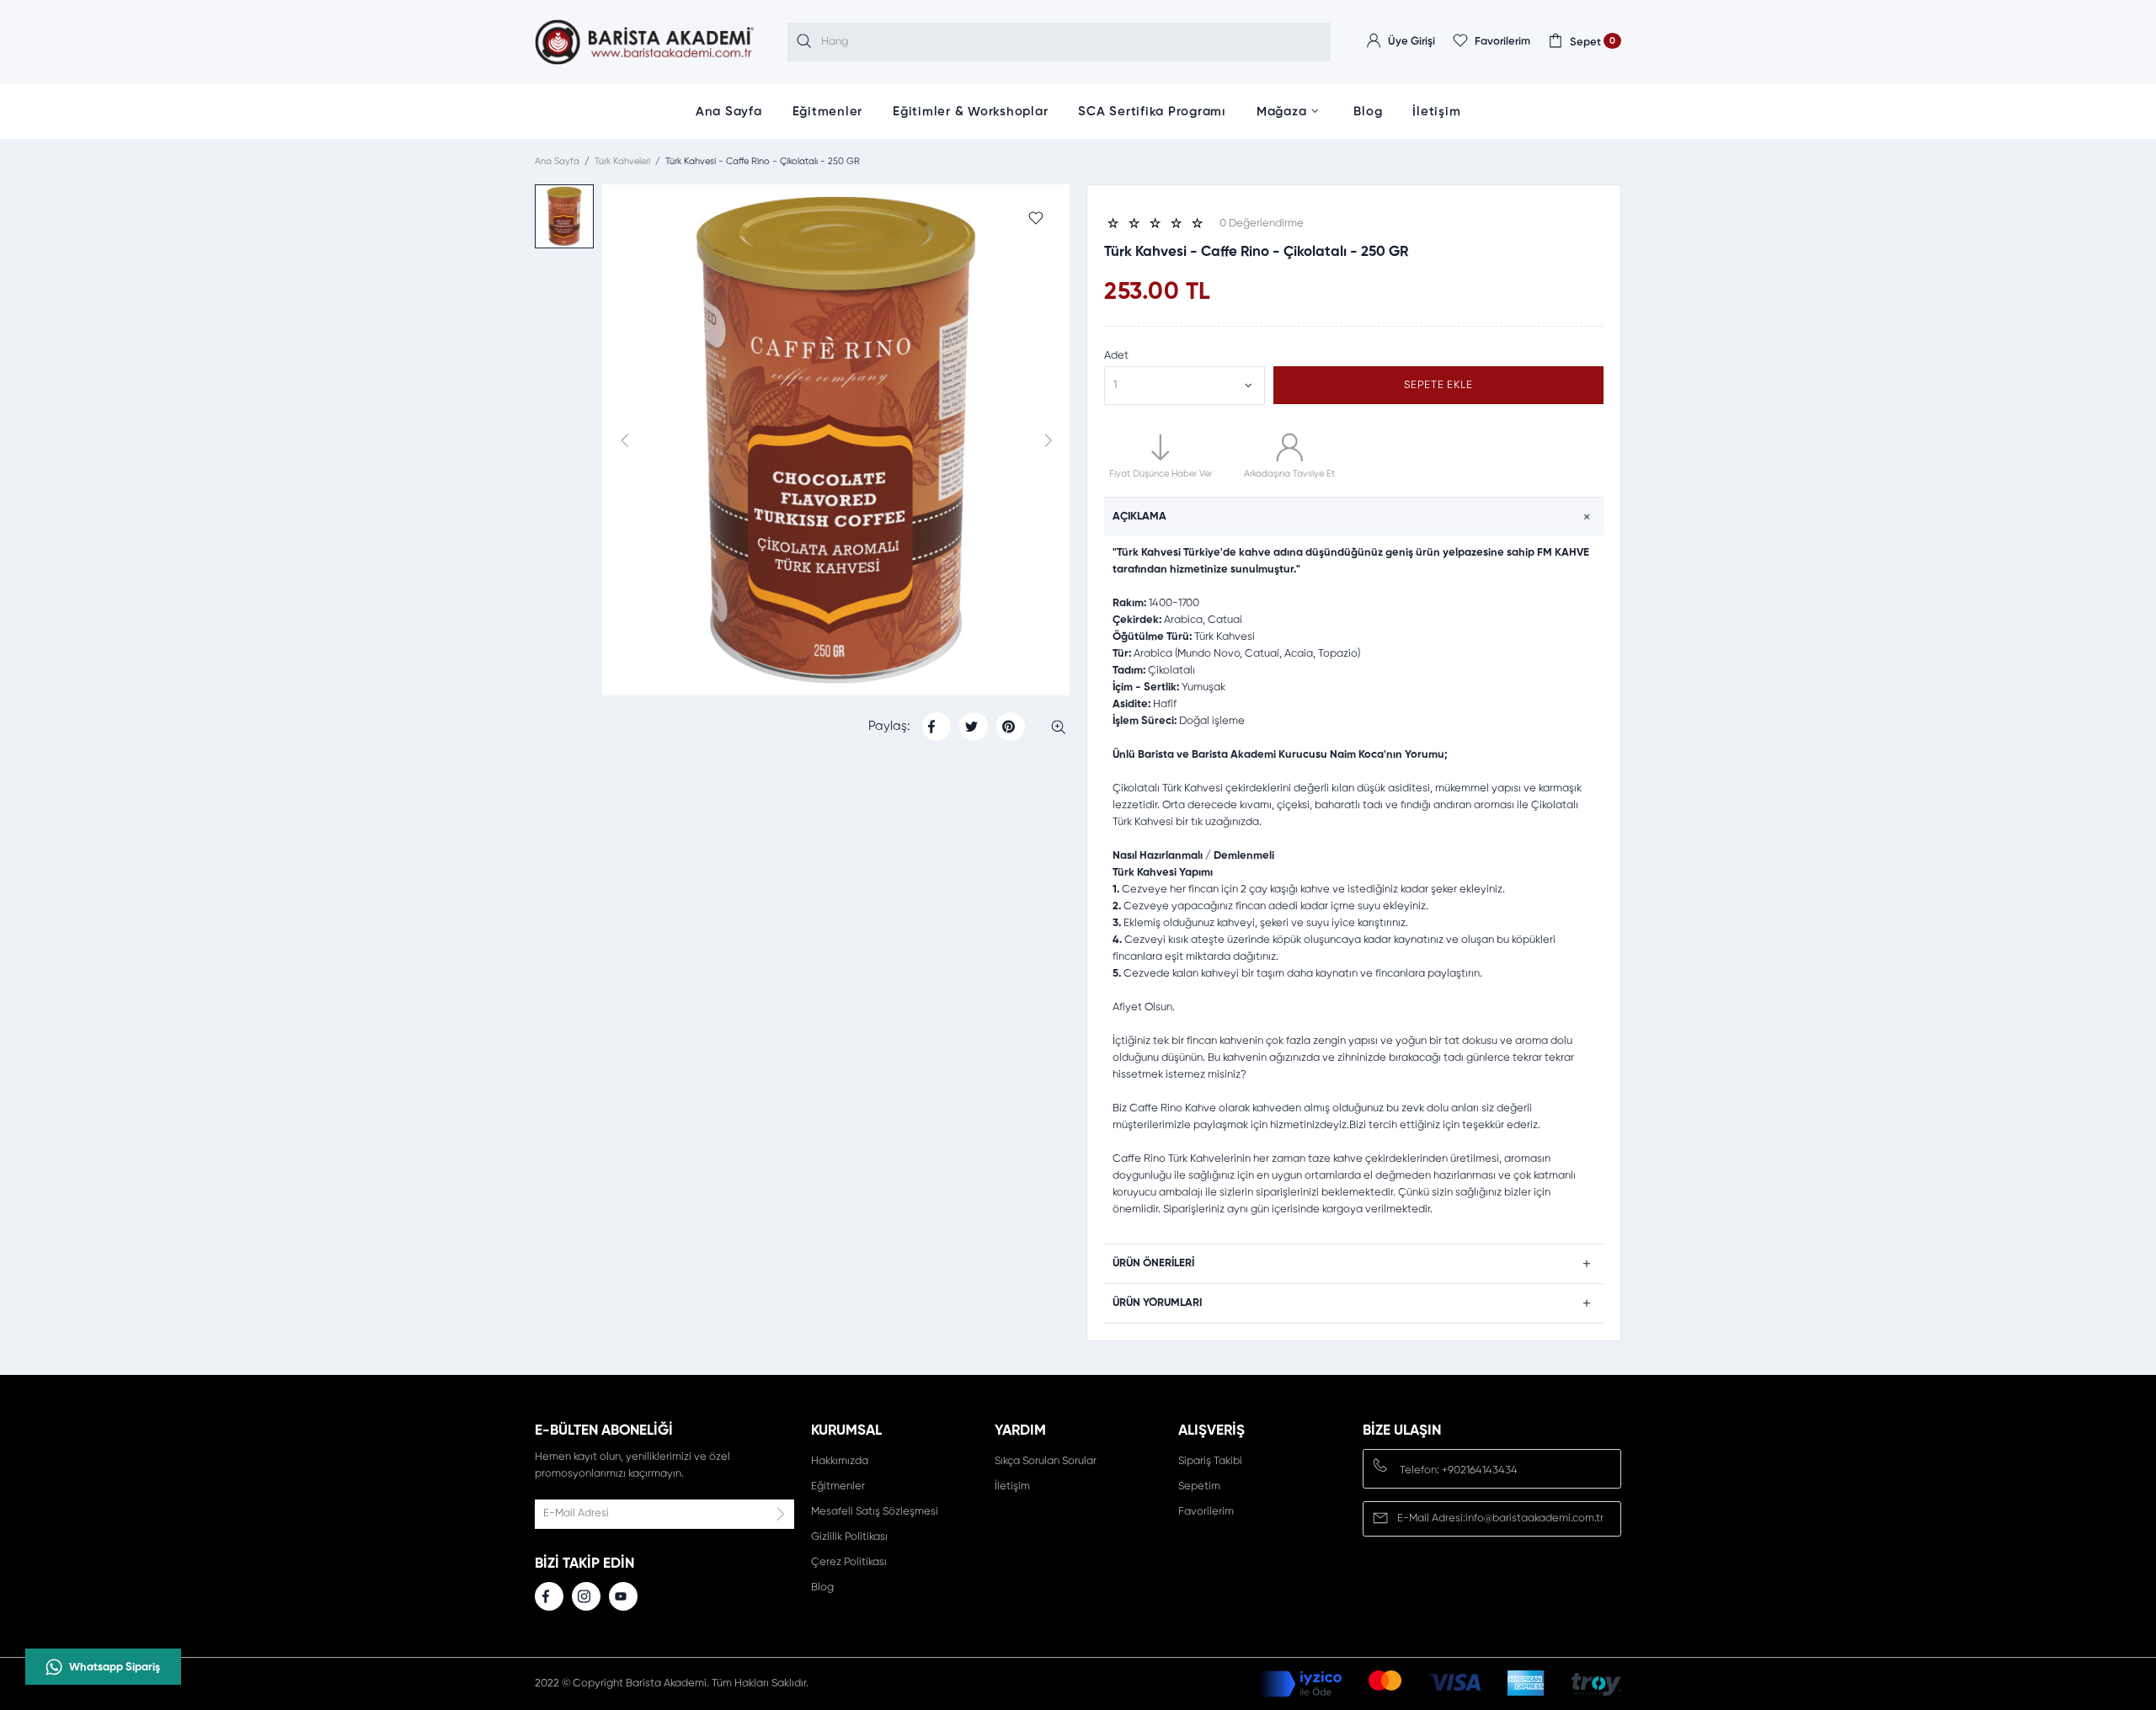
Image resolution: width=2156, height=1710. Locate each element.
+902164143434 (1480, 1470)
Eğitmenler (828, 112)
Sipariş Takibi (1210, 1461)
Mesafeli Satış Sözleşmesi (875, 1512)
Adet (1116, 356)
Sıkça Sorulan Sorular (1046, 1461)
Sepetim (1199, 1486)
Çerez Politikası (849, 1562)
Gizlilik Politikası (849, 1537)
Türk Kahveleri (622, 161)
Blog (1368, 112)
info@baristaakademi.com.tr (1534, 1518)
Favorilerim (1206, 1512)
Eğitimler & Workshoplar (970, 112)
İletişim (1436, 112)
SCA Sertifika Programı (1152, 112)
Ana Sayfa (729, 112)
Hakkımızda (840, 1461)
